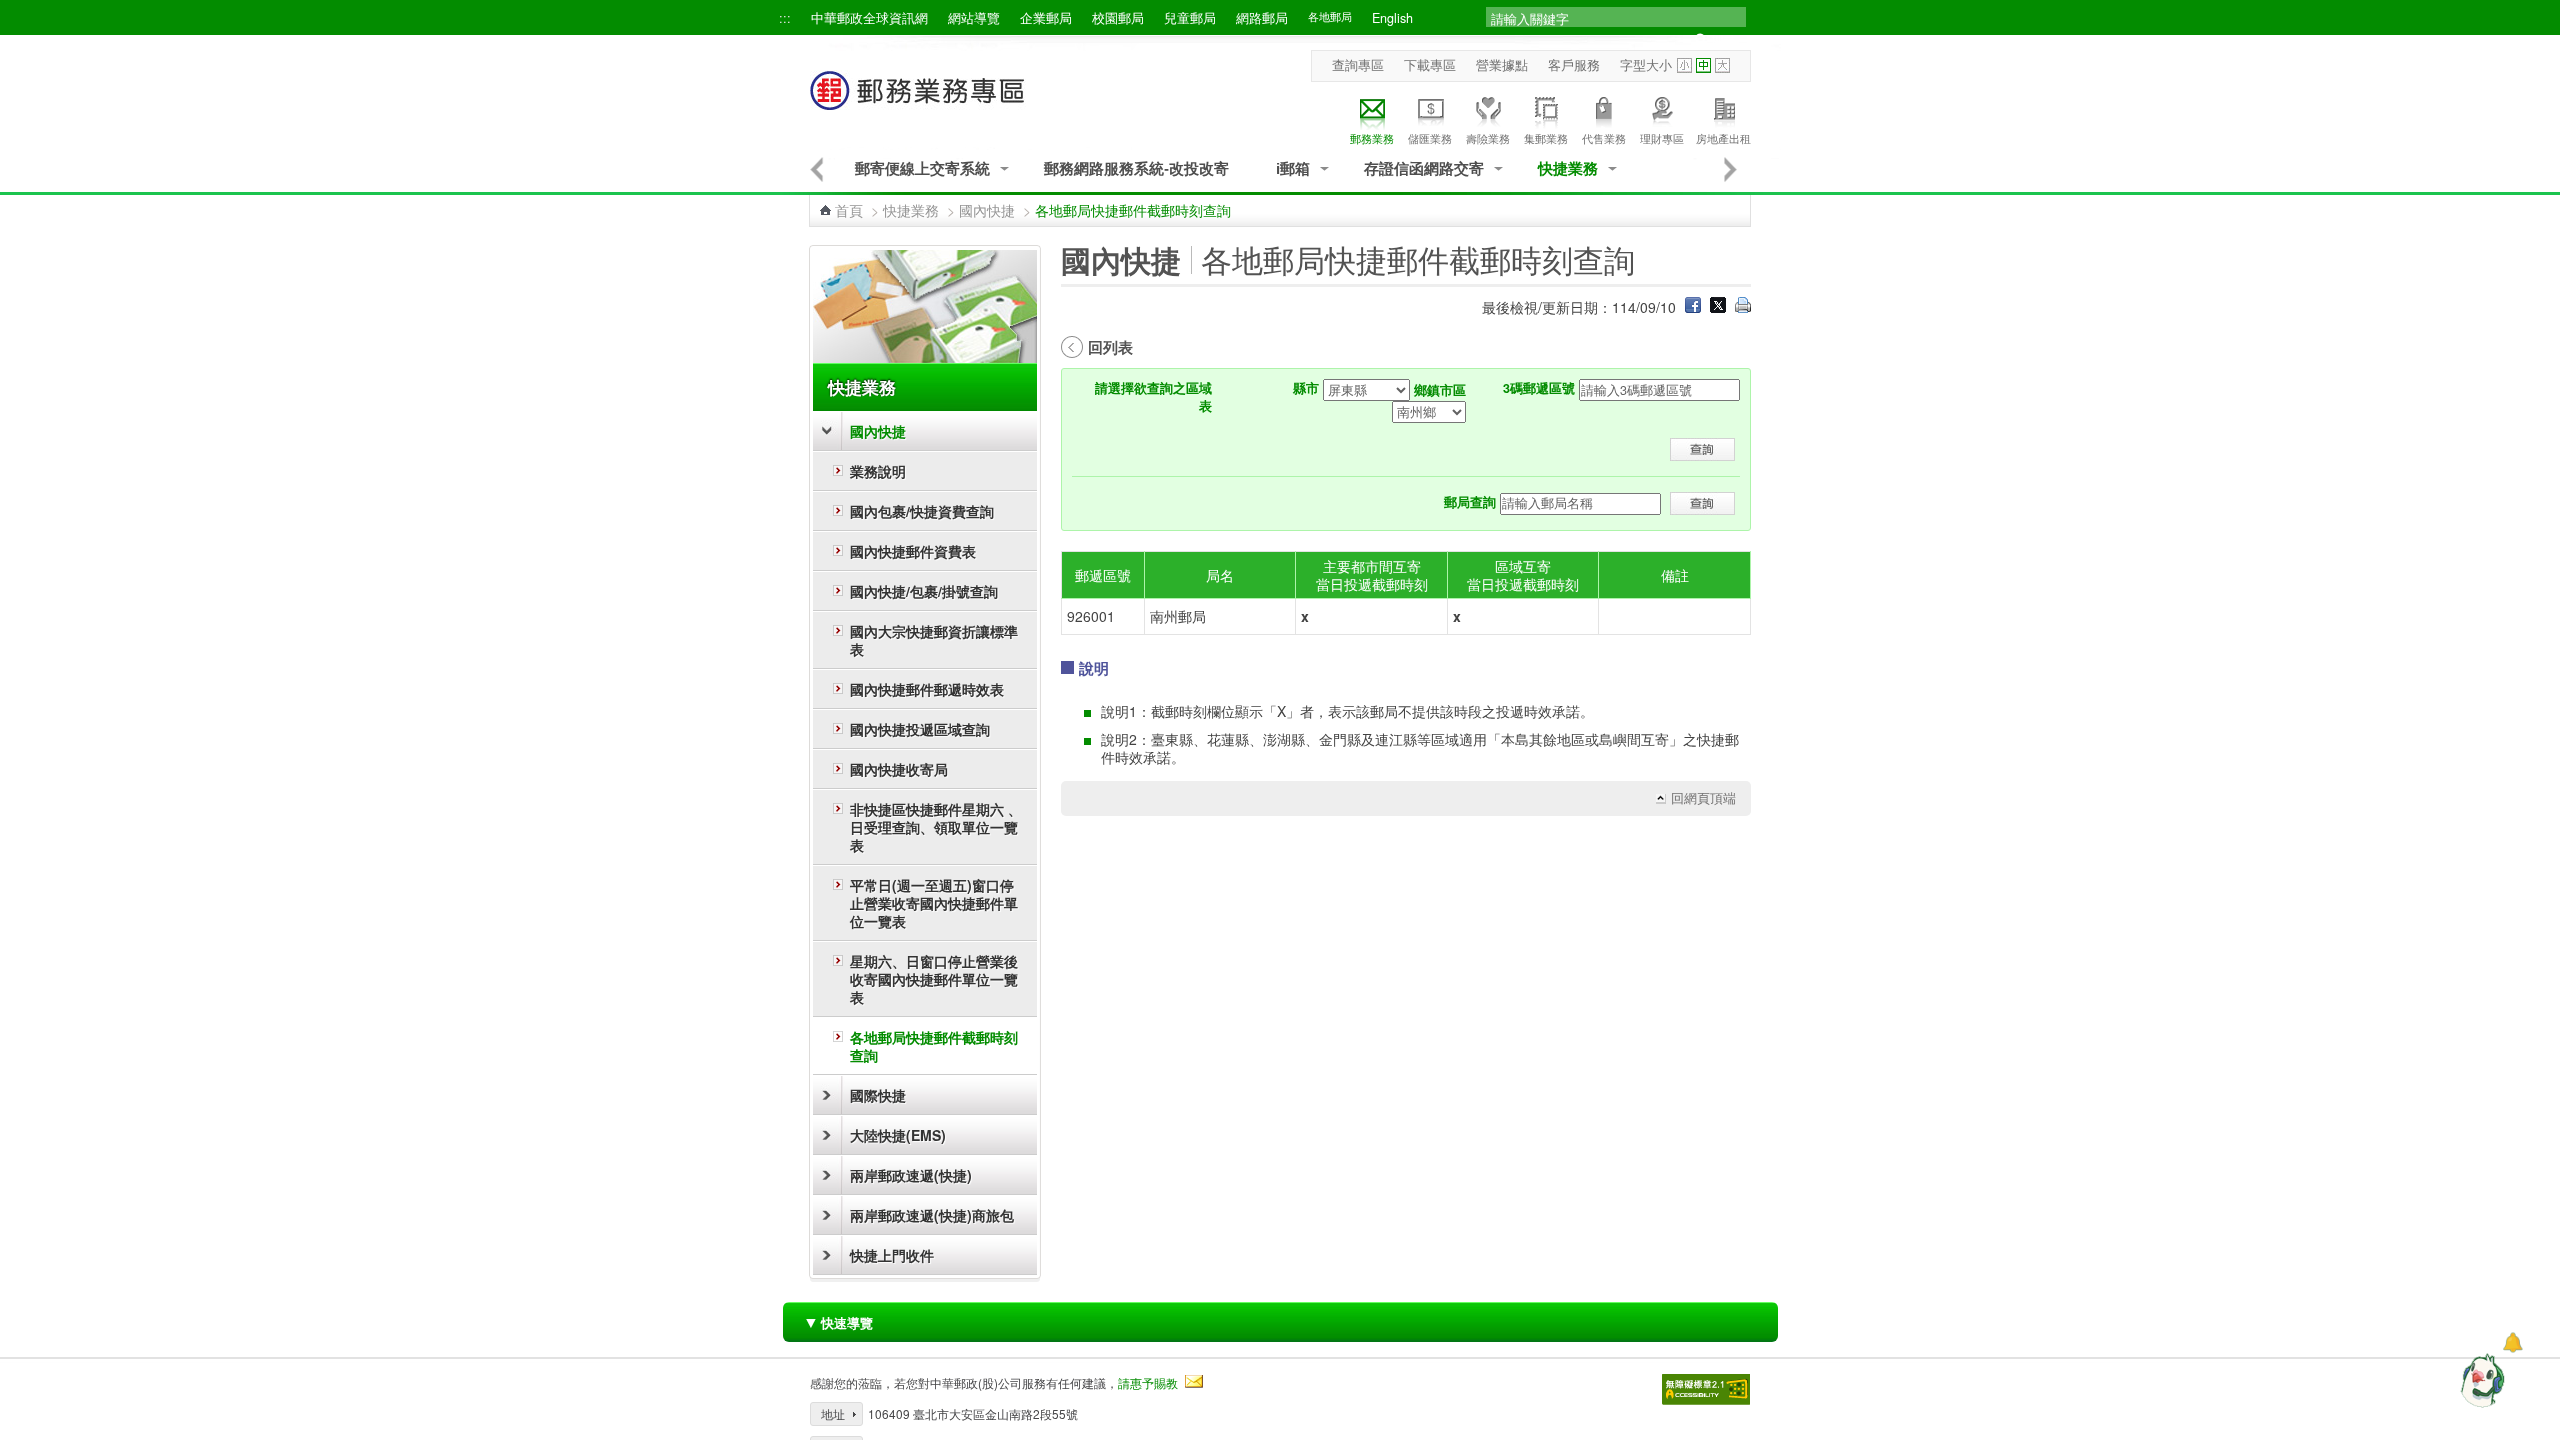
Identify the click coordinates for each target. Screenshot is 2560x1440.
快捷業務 (1568, 168)
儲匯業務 (1430, 138)
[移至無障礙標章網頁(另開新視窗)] (1706, 1389)
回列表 (1110, 347)
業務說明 (878, 471)
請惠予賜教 (1148, 1382)
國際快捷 (878, 1095)
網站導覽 (974, 18)
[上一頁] (816, 169)
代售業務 (1604, 138)
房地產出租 (1723, 138)
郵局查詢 (1470, 502)
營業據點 (1502, 65)
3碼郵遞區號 (1539, 388)
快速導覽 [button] (838, 1321)
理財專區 (1662, 138)
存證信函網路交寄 (1424, 168)
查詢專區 (1358, 65)
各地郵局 (1330, 16)
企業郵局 (1046, 18)
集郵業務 (1546, 138)
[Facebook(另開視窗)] (1693, 307)
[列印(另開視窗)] (1743, 307)
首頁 (849, 210)
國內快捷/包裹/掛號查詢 (924, 591)
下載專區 (1430, 65)
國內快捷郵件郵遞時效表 (927, 689)
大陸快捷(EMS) (898, 1135)
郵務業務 (1372, 138)
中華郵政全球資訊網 (869, 18)
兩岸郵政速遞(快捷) (911, 1175)
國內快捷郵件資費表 (913, 551)
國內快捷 (987, 210)
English (1392, 18)
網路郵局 (1262, 18)
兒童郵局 (1190, 18)
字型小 (1684, 65)
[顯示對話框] (2512, 1342)
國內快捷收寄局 (899, 769)
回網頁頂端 (1703, 798)
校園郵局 (1118, 18)
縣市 (1306, 388)
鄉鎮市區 (1440, 390)
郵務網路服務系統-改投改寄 (1136, 168)
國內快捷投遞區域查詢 (920, 729)
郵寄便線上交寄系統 (922, 168)
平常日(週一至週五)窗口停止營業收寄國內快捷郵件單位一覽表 (934, 903)
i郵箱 (1293, 168)
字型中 (1703, 65)
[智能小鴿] (2480, 1380)
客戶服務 (1574, 65)
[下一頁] (1731, 169)
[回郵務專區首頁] (918, 100)
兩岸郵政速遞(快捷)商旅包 (932, 1215)
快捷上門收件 (892, 1255)
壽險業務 (1488, 138)
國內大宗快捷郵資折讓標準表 (934, 640)
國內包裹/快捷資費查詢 (922, 511)
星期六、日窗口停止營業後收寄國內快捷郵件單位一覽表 (934, 979)
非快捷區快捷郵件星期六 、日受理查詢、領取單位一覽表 (936, 827)
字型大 (1722, 65)
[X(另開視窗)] (1718, 307)
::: (785, 18)
